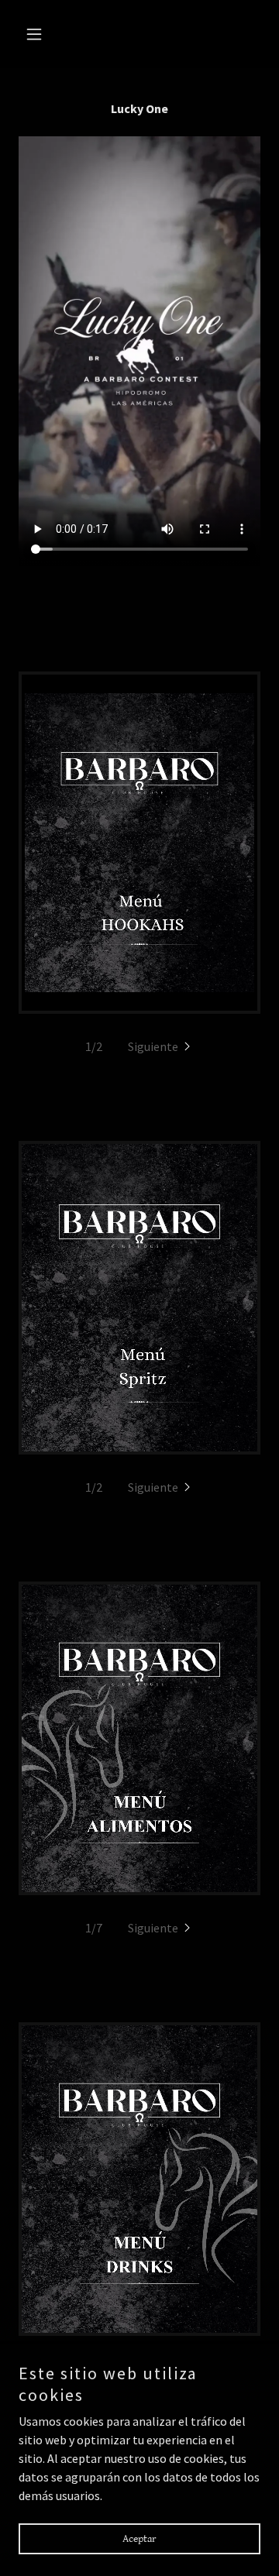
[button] (37, 34)
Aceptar (139, 2539)
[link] (139, 843)
